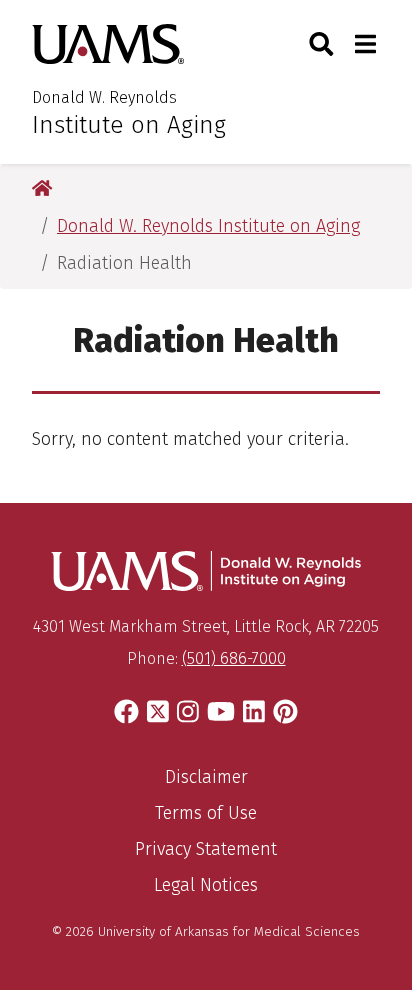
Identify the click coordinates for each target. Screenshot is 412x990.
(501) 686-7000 (234, 658)
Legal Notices (206, 885)
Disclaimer (206, 777)
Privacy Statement (206, 849)
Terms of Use (206, 813)
